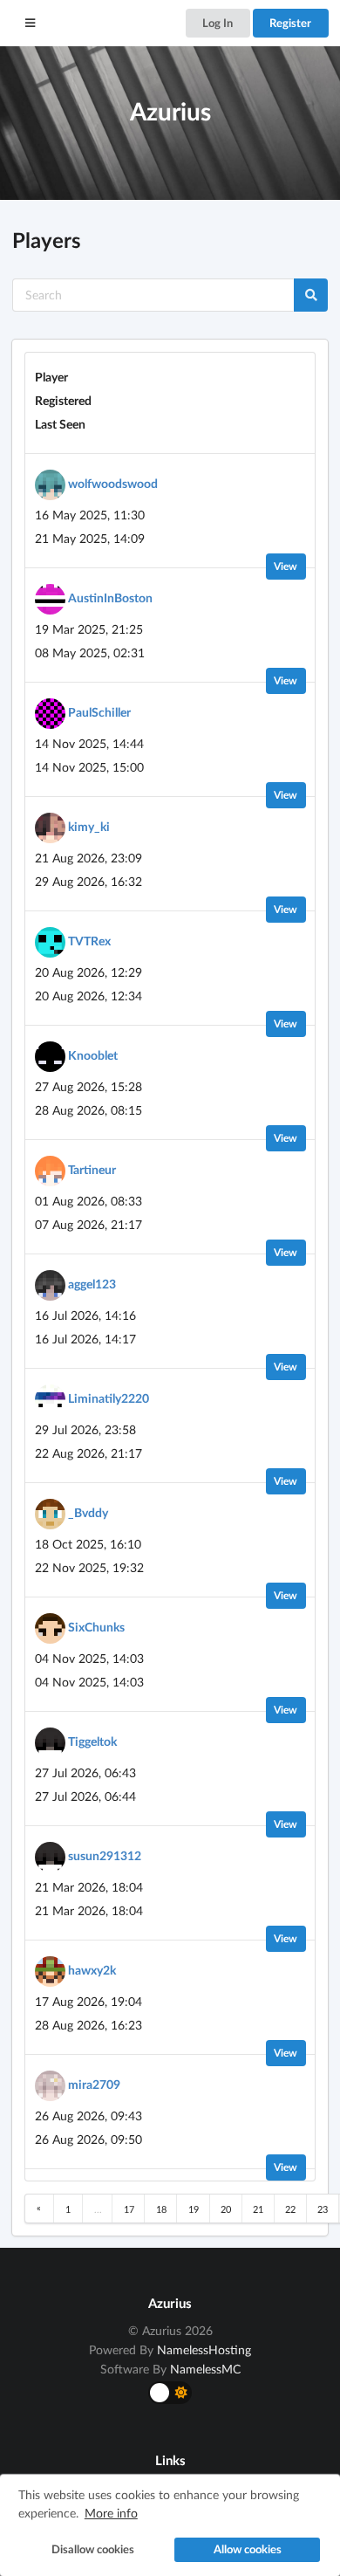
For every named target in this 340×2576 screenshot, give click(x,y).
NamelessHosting (204, 2349)
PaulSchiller (99, 712)
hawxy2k (92, 1970)
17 (129, 2209)
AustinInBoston (110, 598)
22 (290, 2209)
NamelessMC (205, 2369)
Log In (218, 23)
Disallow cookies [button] (93, 2549)
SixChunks (96, 1627)
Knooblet (93, 1055)
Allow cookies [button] (248, 2549)
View (286, 566)
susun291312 (105, 1855)
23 (323, 2209)
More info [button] (111, 2513)
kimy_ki (89, 826)
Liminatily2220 (109, 1398)
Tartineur (92, 1169)
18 (161, 2209)
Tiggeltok (92, 1741)
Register (290, 23)
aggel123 (92, 1284)
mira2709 (94, 2084)
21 (258, 2209)
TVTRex (89, 941)
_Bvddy (88, 1512)
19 (194, 2209)
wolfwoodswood (113, 483)
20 (226, 2209)
